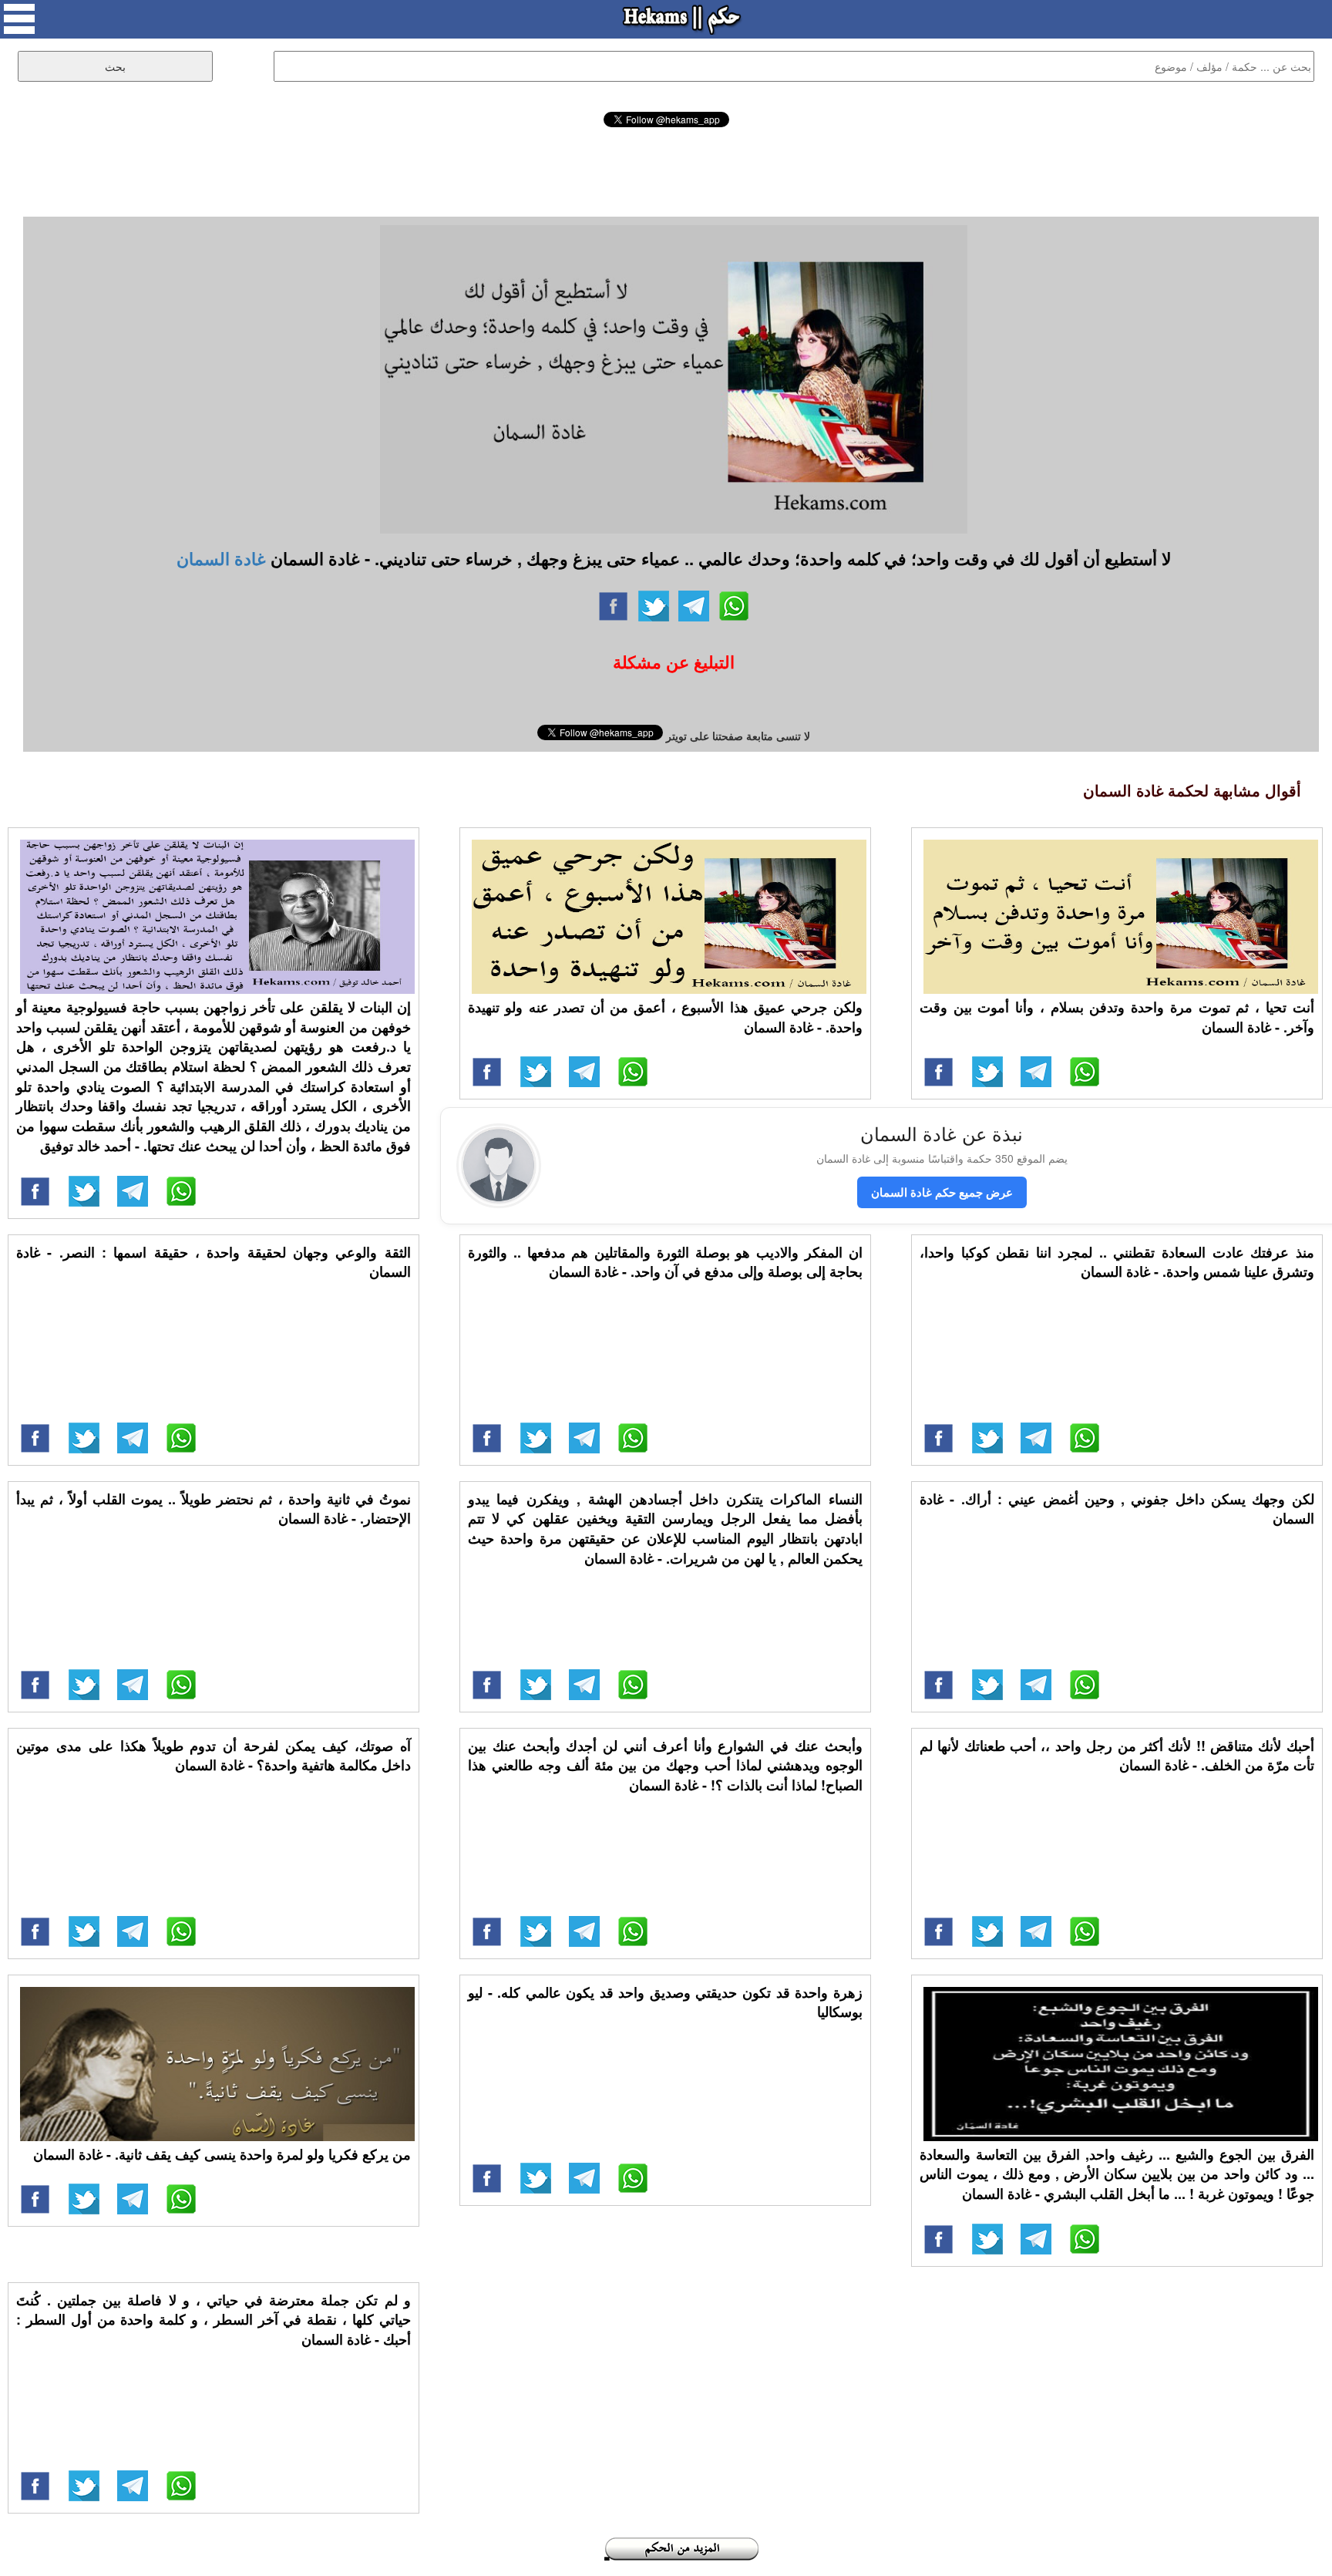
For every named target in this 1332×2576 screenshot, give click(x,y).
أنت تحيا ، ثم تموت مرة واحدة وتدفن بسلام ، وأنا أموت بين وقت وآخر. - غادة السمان (1117, 1017)
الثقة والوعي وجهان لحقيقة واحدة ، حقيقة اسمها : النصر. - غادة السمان (214, 1262)
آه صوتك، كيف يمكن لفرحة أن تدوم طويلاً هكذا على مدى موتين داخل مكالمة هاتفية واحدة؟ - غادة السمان (214, 1756)
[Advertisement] (666, 170)
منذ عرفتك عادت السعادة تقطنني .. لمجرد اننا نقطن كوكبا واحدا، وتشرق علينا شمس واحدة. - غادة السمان (1117, 1262)
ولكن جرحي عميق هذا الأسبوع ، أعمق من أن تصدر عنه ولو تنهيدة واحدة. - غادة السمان (665, 1017)
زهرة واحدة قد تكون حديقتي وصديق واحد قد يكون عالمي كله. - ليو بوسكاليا (665, 2002)
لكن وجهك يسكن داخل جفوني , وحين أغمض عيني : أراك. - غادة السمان (1117, 1509)
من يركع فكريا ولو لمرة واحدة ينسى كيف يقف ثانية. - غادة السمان (222, 2154)
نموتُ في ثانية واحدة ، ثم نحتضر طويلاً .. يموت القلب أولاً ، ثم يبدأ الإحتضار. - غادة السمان (214, 1509)
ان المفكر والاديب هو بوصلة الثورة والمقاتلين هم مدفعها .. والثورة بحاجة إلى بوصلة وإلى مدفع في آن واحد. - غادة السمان (665, 1262)
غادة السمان (221, 558)
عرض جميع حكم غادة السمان (942, 1192)
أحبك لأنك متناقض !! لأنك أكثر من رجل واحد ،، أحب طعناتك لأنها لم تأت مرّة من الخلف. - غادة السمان (1117, 1756)
